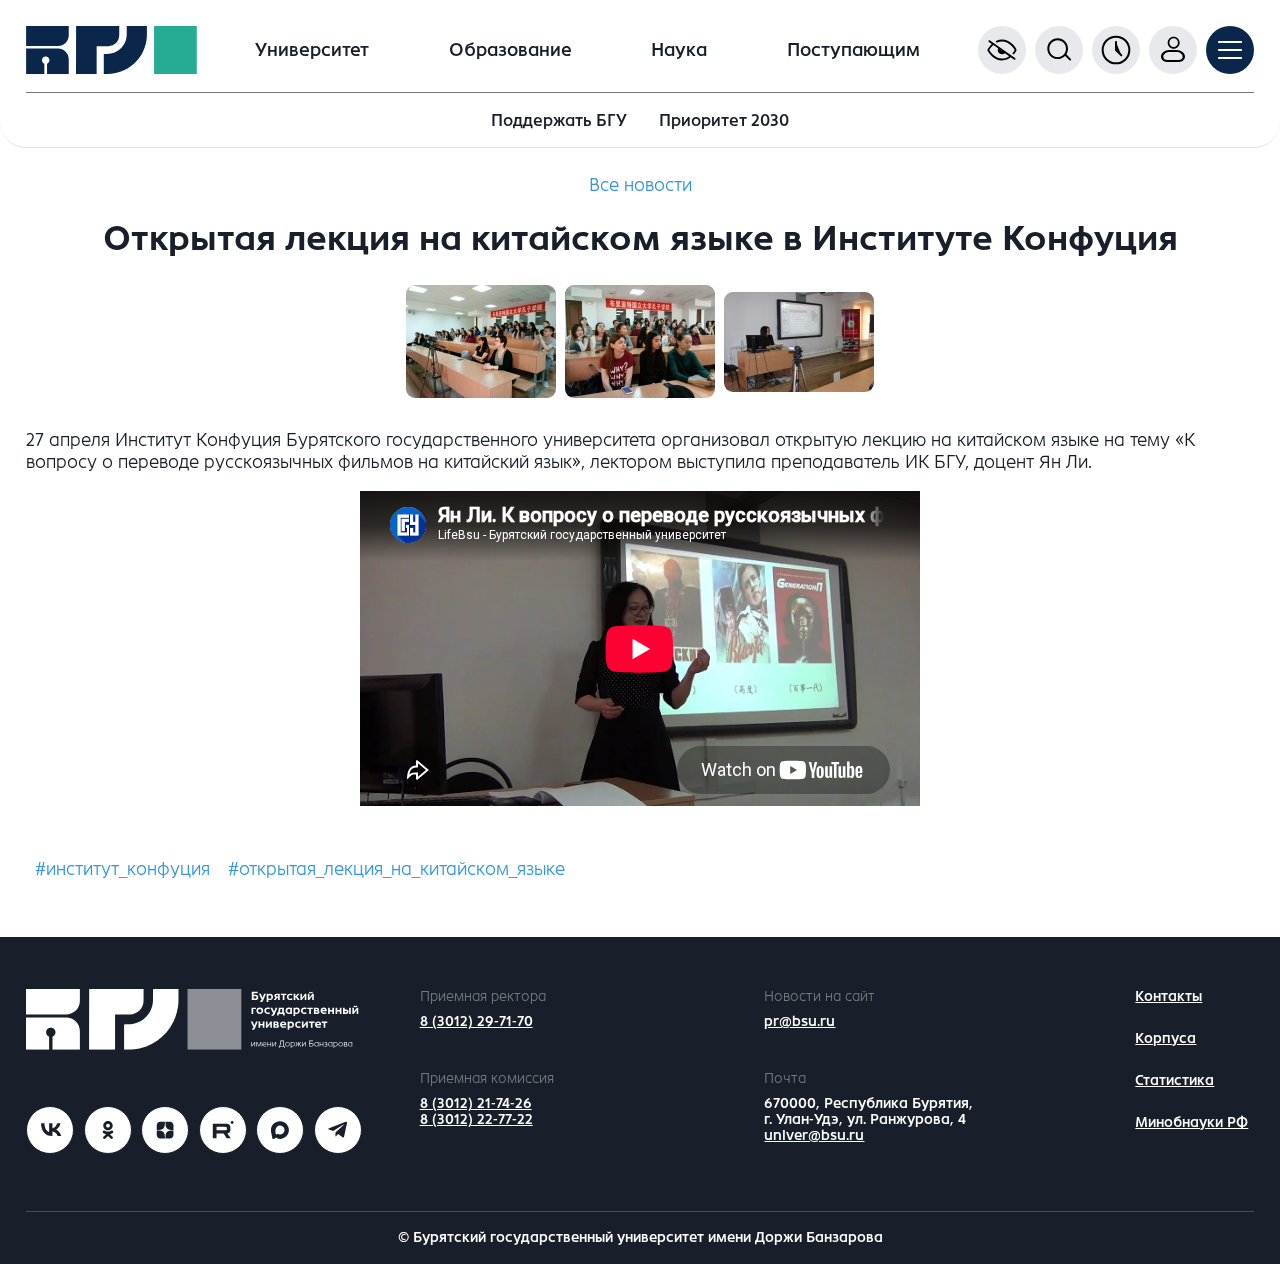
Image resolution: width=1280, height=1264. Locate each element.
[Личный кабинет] (1173, 50)
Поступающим (853, 50)
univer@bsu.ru (814, 1135)
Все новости (640, 185)
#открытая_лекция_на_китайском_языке (396, 869)
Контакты (1168, 996)
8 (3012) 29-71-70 (476, 1021)
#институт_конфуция (122, 869)
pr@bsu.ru (799, 1021)
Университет (312, 50)
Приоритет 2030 (724, 120)
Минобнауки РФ (1191, 1122)
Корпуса (1165, 1038)
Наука (679, 50)
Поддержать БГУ (559, 120)
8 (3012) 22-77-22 (476, 1119)
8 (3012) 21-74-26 (476, 1103)
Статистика (1174, 1080)
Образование (510, 50)
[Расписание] (1116, 50)
